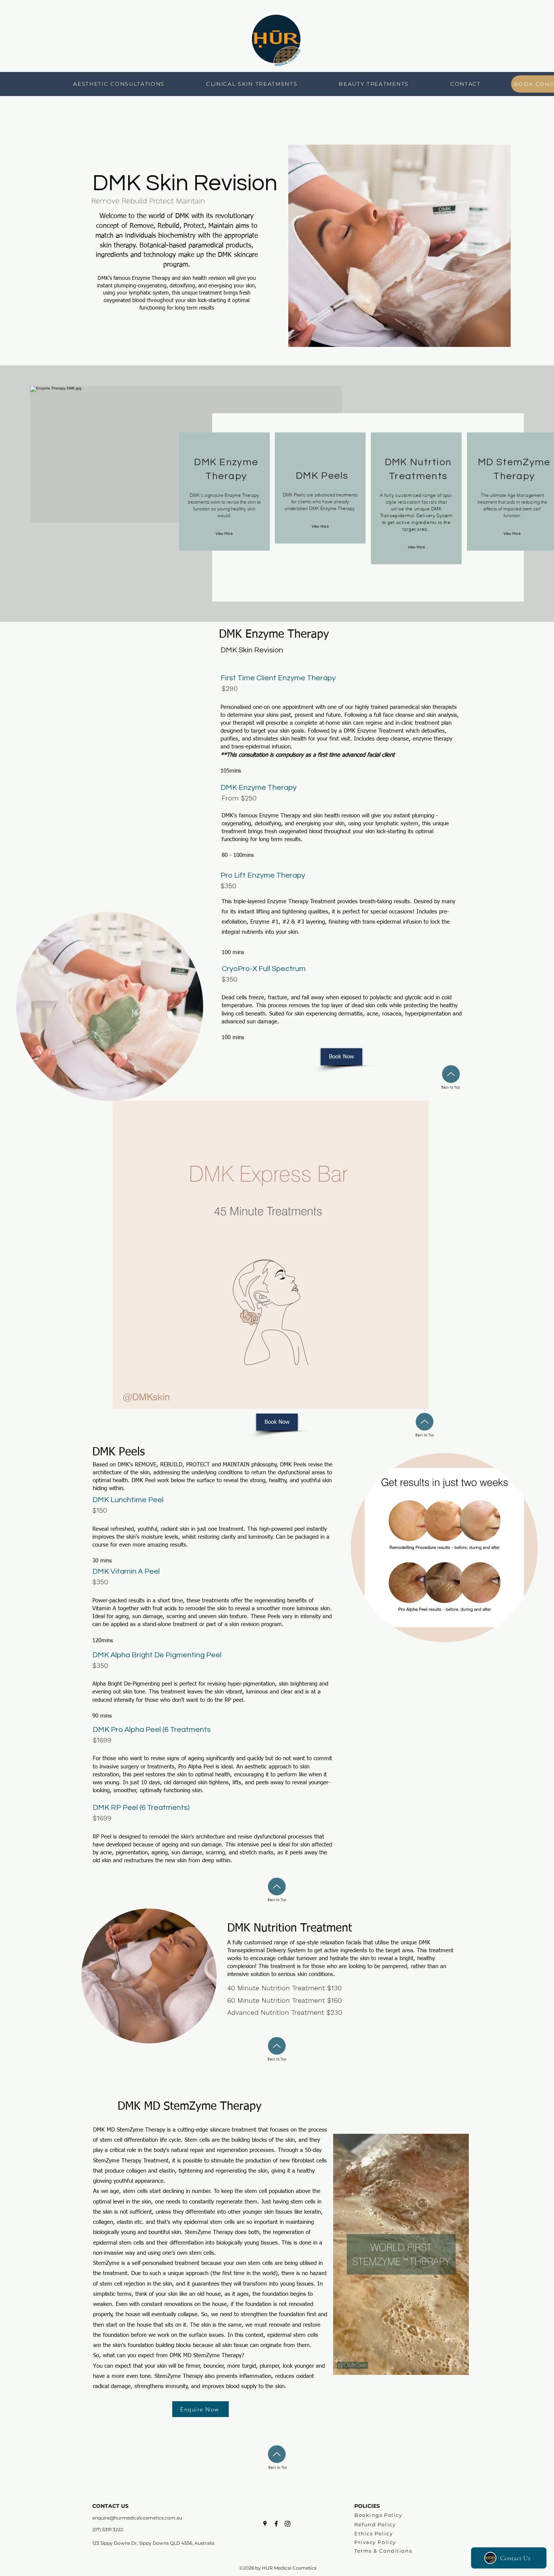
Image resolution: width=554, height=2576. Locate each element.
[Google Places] (265, 2524)
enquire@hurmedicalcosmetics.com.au (137, 2518)
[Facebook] (276, 2524)
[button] (459, 2367)
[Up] (451, 1074)
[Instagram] (288, 2524)
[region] (224, 492)
